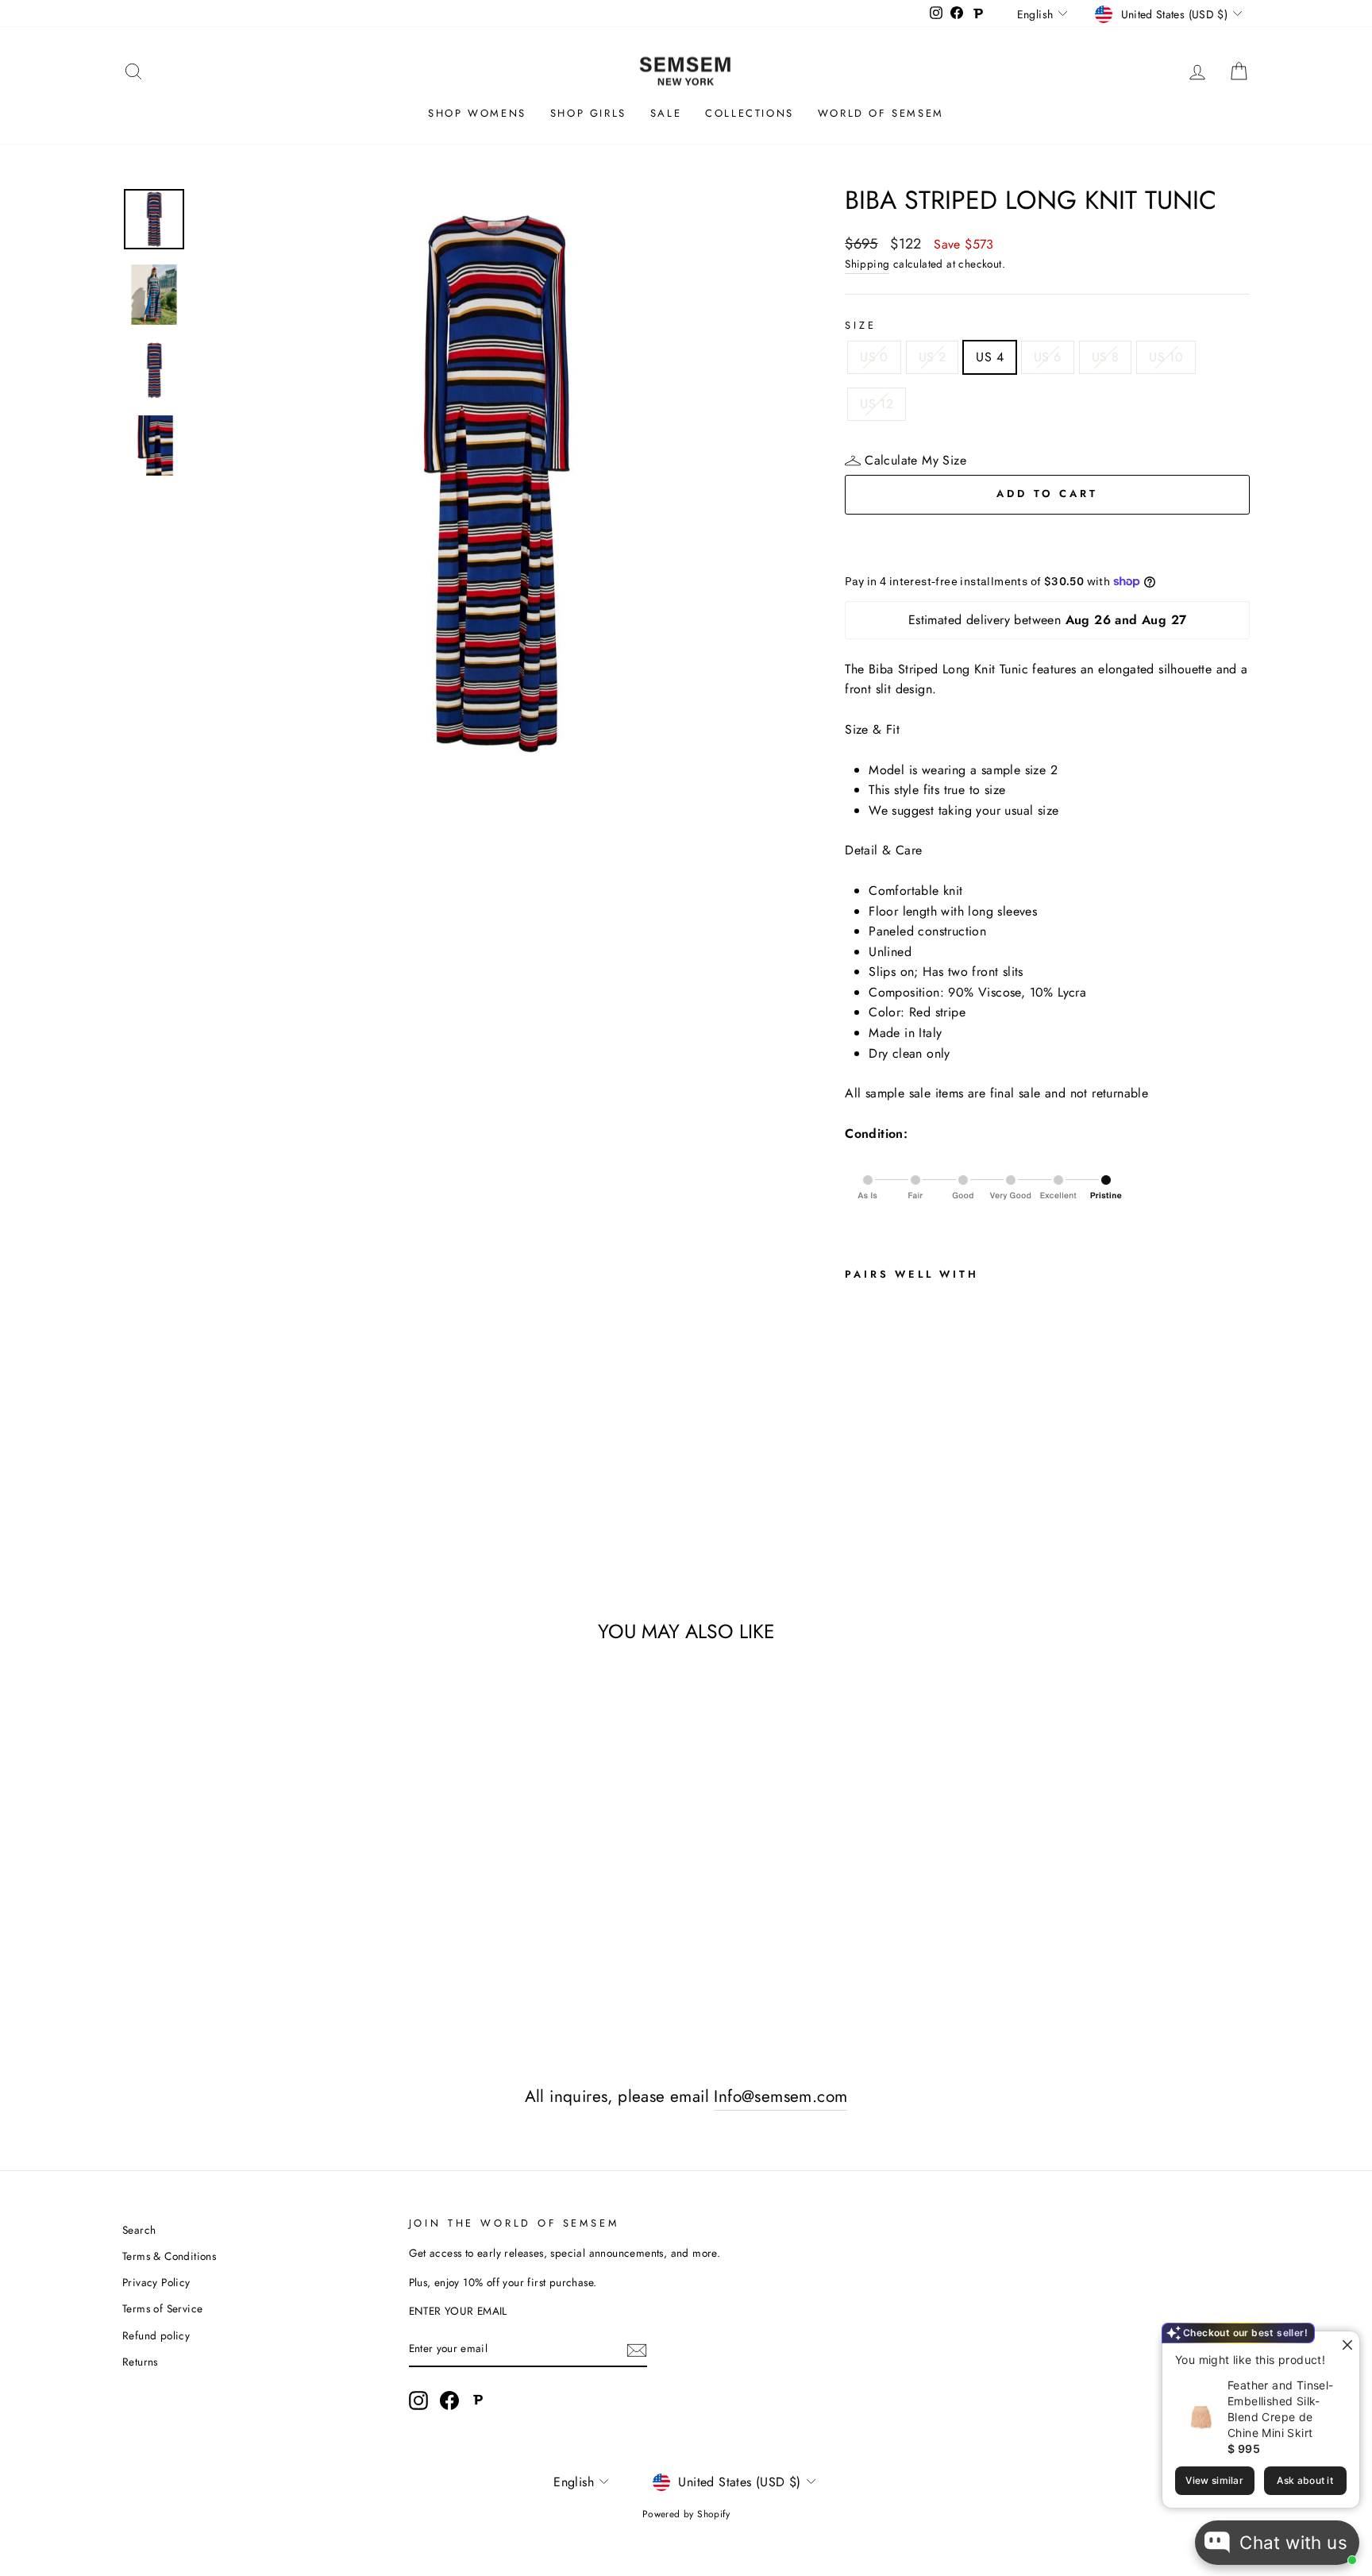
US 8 (1106, 357)
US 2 (933, 357)
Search (139, 2230)
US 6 (1048, 357)
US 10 (1166, 357)
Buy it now (1047, 541)
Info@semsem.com (780, 2096)
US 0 (874, 357)
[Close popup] (1345, 2345)
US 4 (990, 357)
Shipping (867, 264)
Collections (750, 113)
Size (860, 325)
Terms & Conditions (169, 2256)
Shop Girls (588, 113)
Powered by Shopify (686, 2514)
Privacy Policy (156, 2282)
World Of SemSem (881, 113)
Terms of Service (162, 2308)
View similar (1214, 2480)
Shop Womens (477, 113)
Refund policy (156, 2335)
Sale (666, 113)
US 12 (877, 404)
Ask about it (1305, 2480)
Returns (140, 2362)
